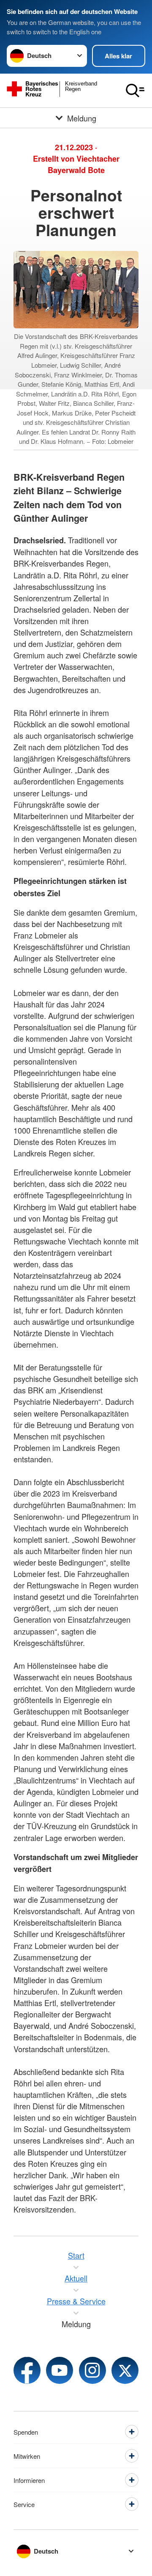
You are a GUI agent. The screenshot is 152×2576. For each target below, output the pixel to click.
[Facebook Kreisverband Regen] (27, 2370)
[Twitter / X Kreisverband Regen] (125, 2370)
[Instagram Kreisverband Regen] (92, 2370)
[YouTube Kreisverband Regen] (60, 2370)
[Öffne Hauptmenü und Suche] (135, 91)
